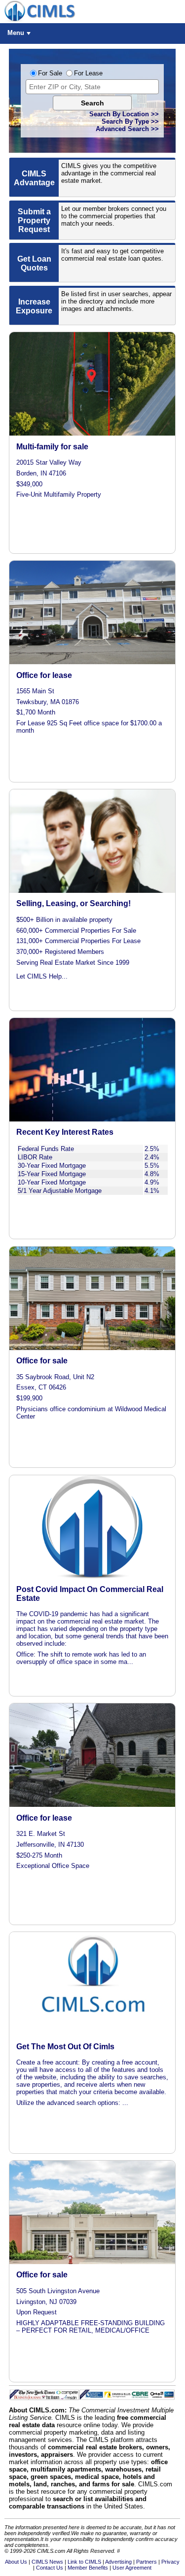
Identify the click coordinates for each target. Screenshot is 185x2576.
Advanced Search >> (127, 129)
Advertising (118, 2562)
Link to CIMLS (84, 2562)
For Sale (50, 73)
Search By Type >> (130, 121)
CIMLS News (47, 2562)
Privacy (170, 2562)
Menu (16, 33)
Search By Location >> (124, 114)
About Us (16, 2562)
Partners (147, 2562)
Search (92, 103)
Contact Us (50, 2568)
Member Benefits (88, 2568)
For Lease (88, 73)
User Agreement (132, 2568)
